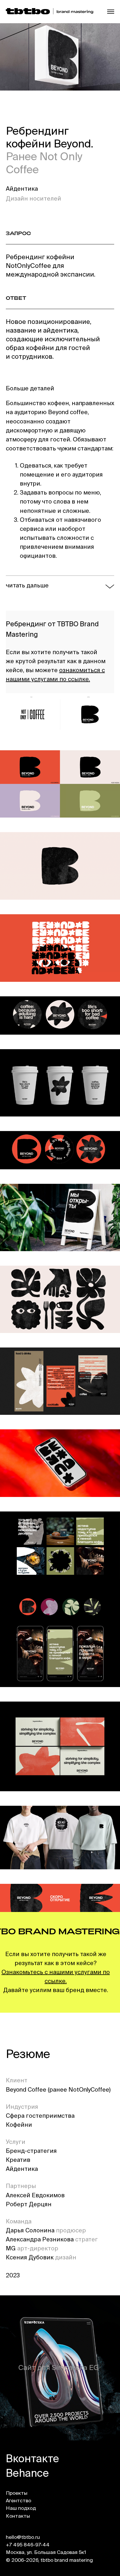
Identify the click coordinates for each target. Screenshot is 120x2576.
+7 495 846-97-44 (28, 2545)
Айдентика (22, 189)
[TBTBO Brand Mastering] (50, 12)
